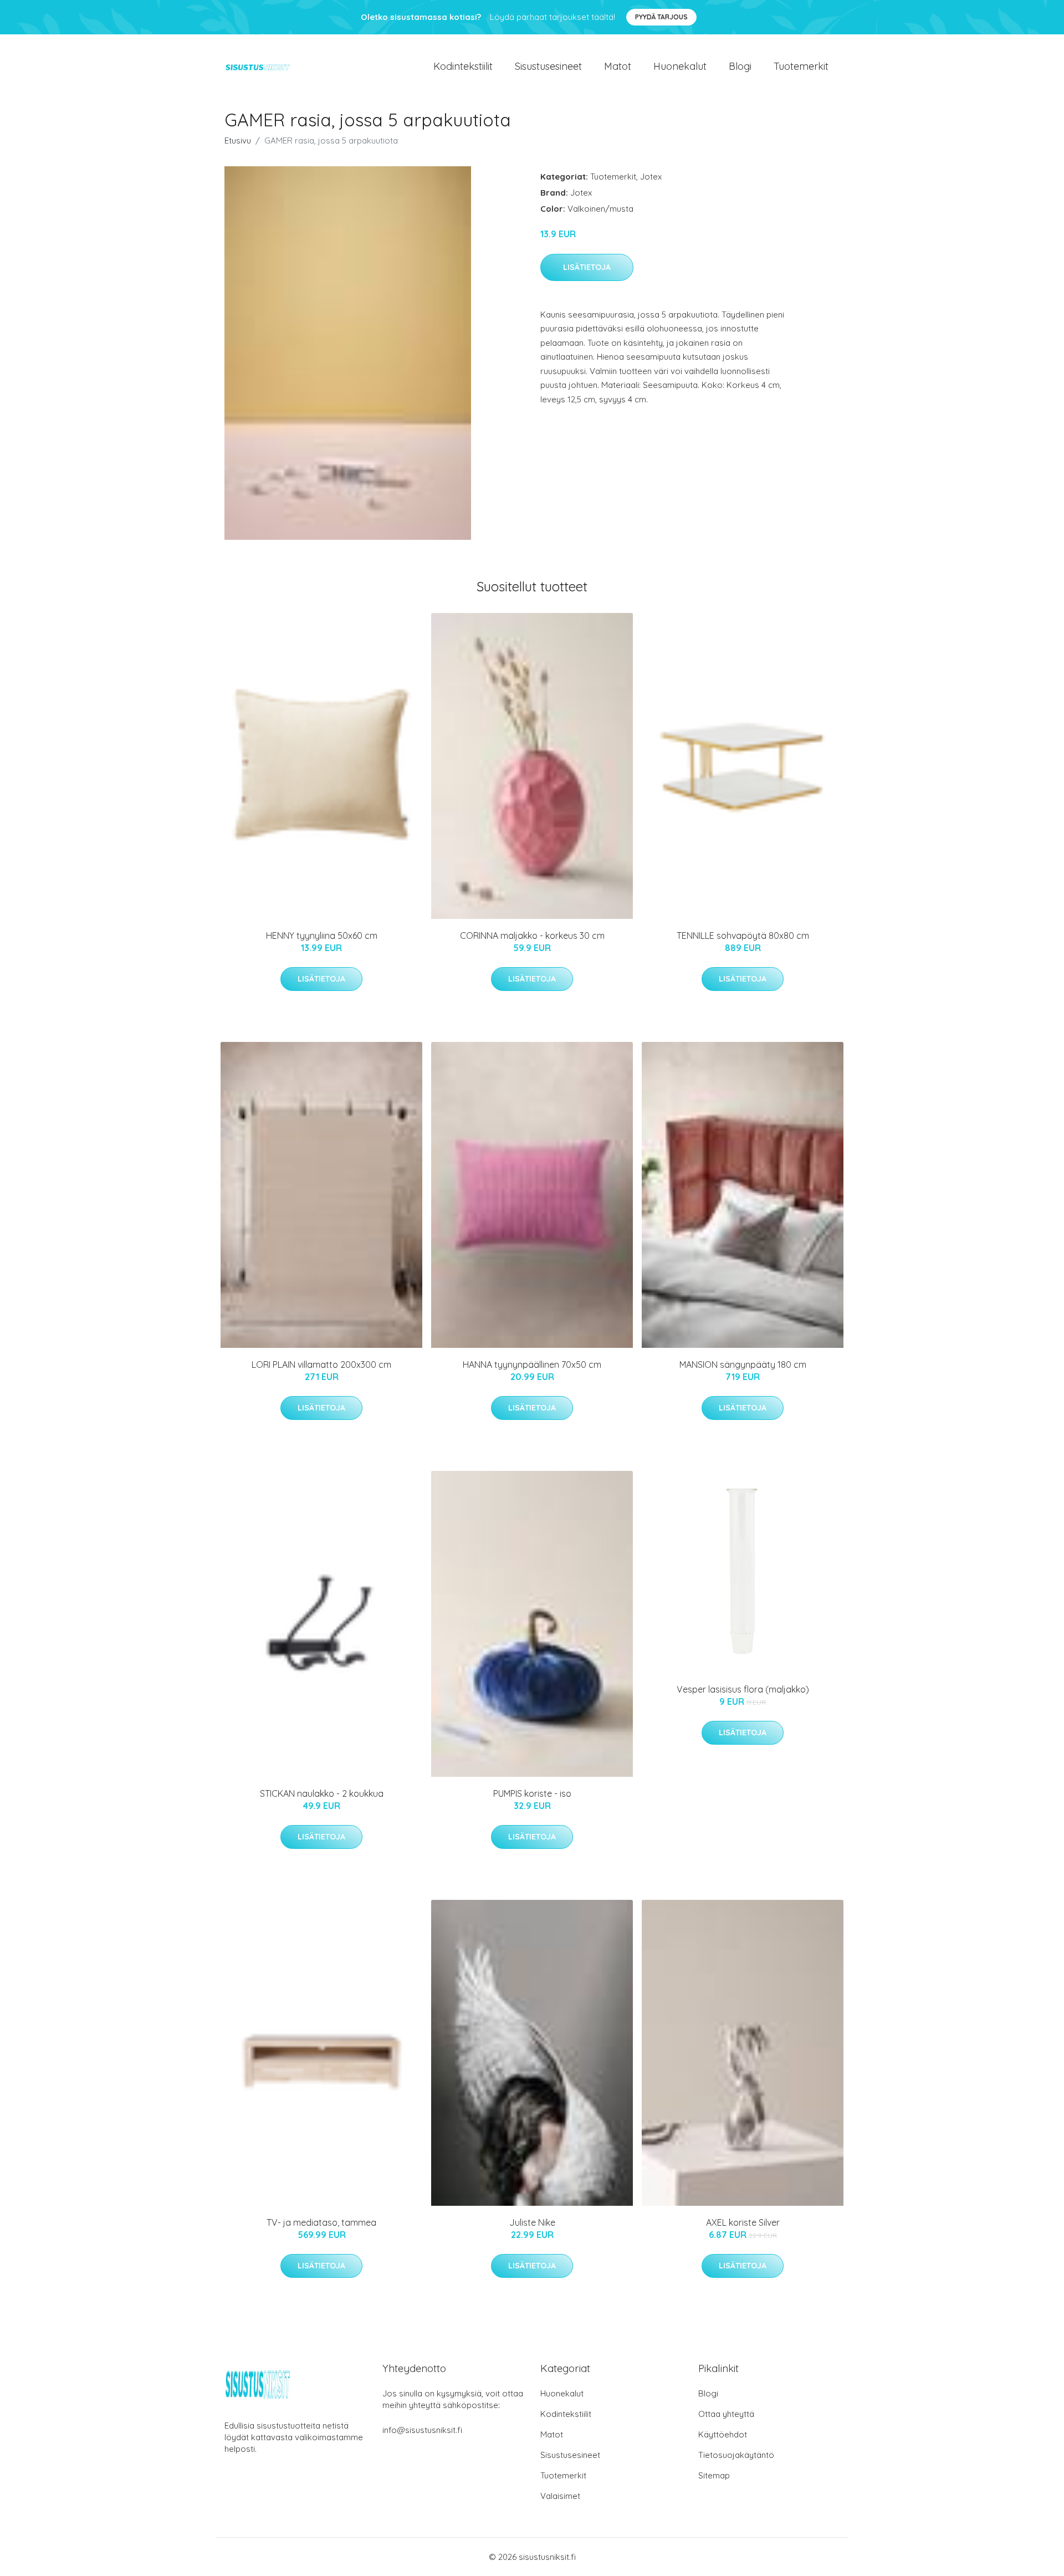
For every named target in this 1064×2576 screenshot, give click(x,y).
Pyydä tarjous (661, 17)
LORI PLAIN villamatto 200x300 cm (321, 1364)
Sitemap (714, 2475)
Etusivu (238, 140)
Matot (618, 66)
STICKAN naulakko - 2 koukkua (322, 1793)
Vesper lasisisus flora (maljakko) (743, 1689)
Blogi (740, 66)
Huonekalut (680, 66)
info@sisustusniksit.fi (422, 2430)
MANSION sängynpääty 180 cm (743, 1364)
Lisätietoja (587, 267)
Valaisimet (560, 2496)
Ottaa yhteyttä (726, 2414)
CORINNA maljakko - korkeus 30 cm (532, 936)
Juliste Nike (532, 2222)
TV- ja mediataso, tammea (321, 2222)
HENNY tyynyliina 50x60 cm (322, 936)
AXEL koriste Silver (743, 2222)
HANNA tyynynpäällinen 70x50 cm (532, 1364)
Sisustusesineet (548, 66)
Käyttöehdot (723, 2434)
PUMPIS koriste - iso (532, 1793)
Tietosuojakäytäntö (736, 2455)
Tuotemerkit (801, 66)
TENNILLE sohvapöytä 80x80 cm (743, 936)
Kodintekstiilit (463, 66)
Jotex (651, 177)
